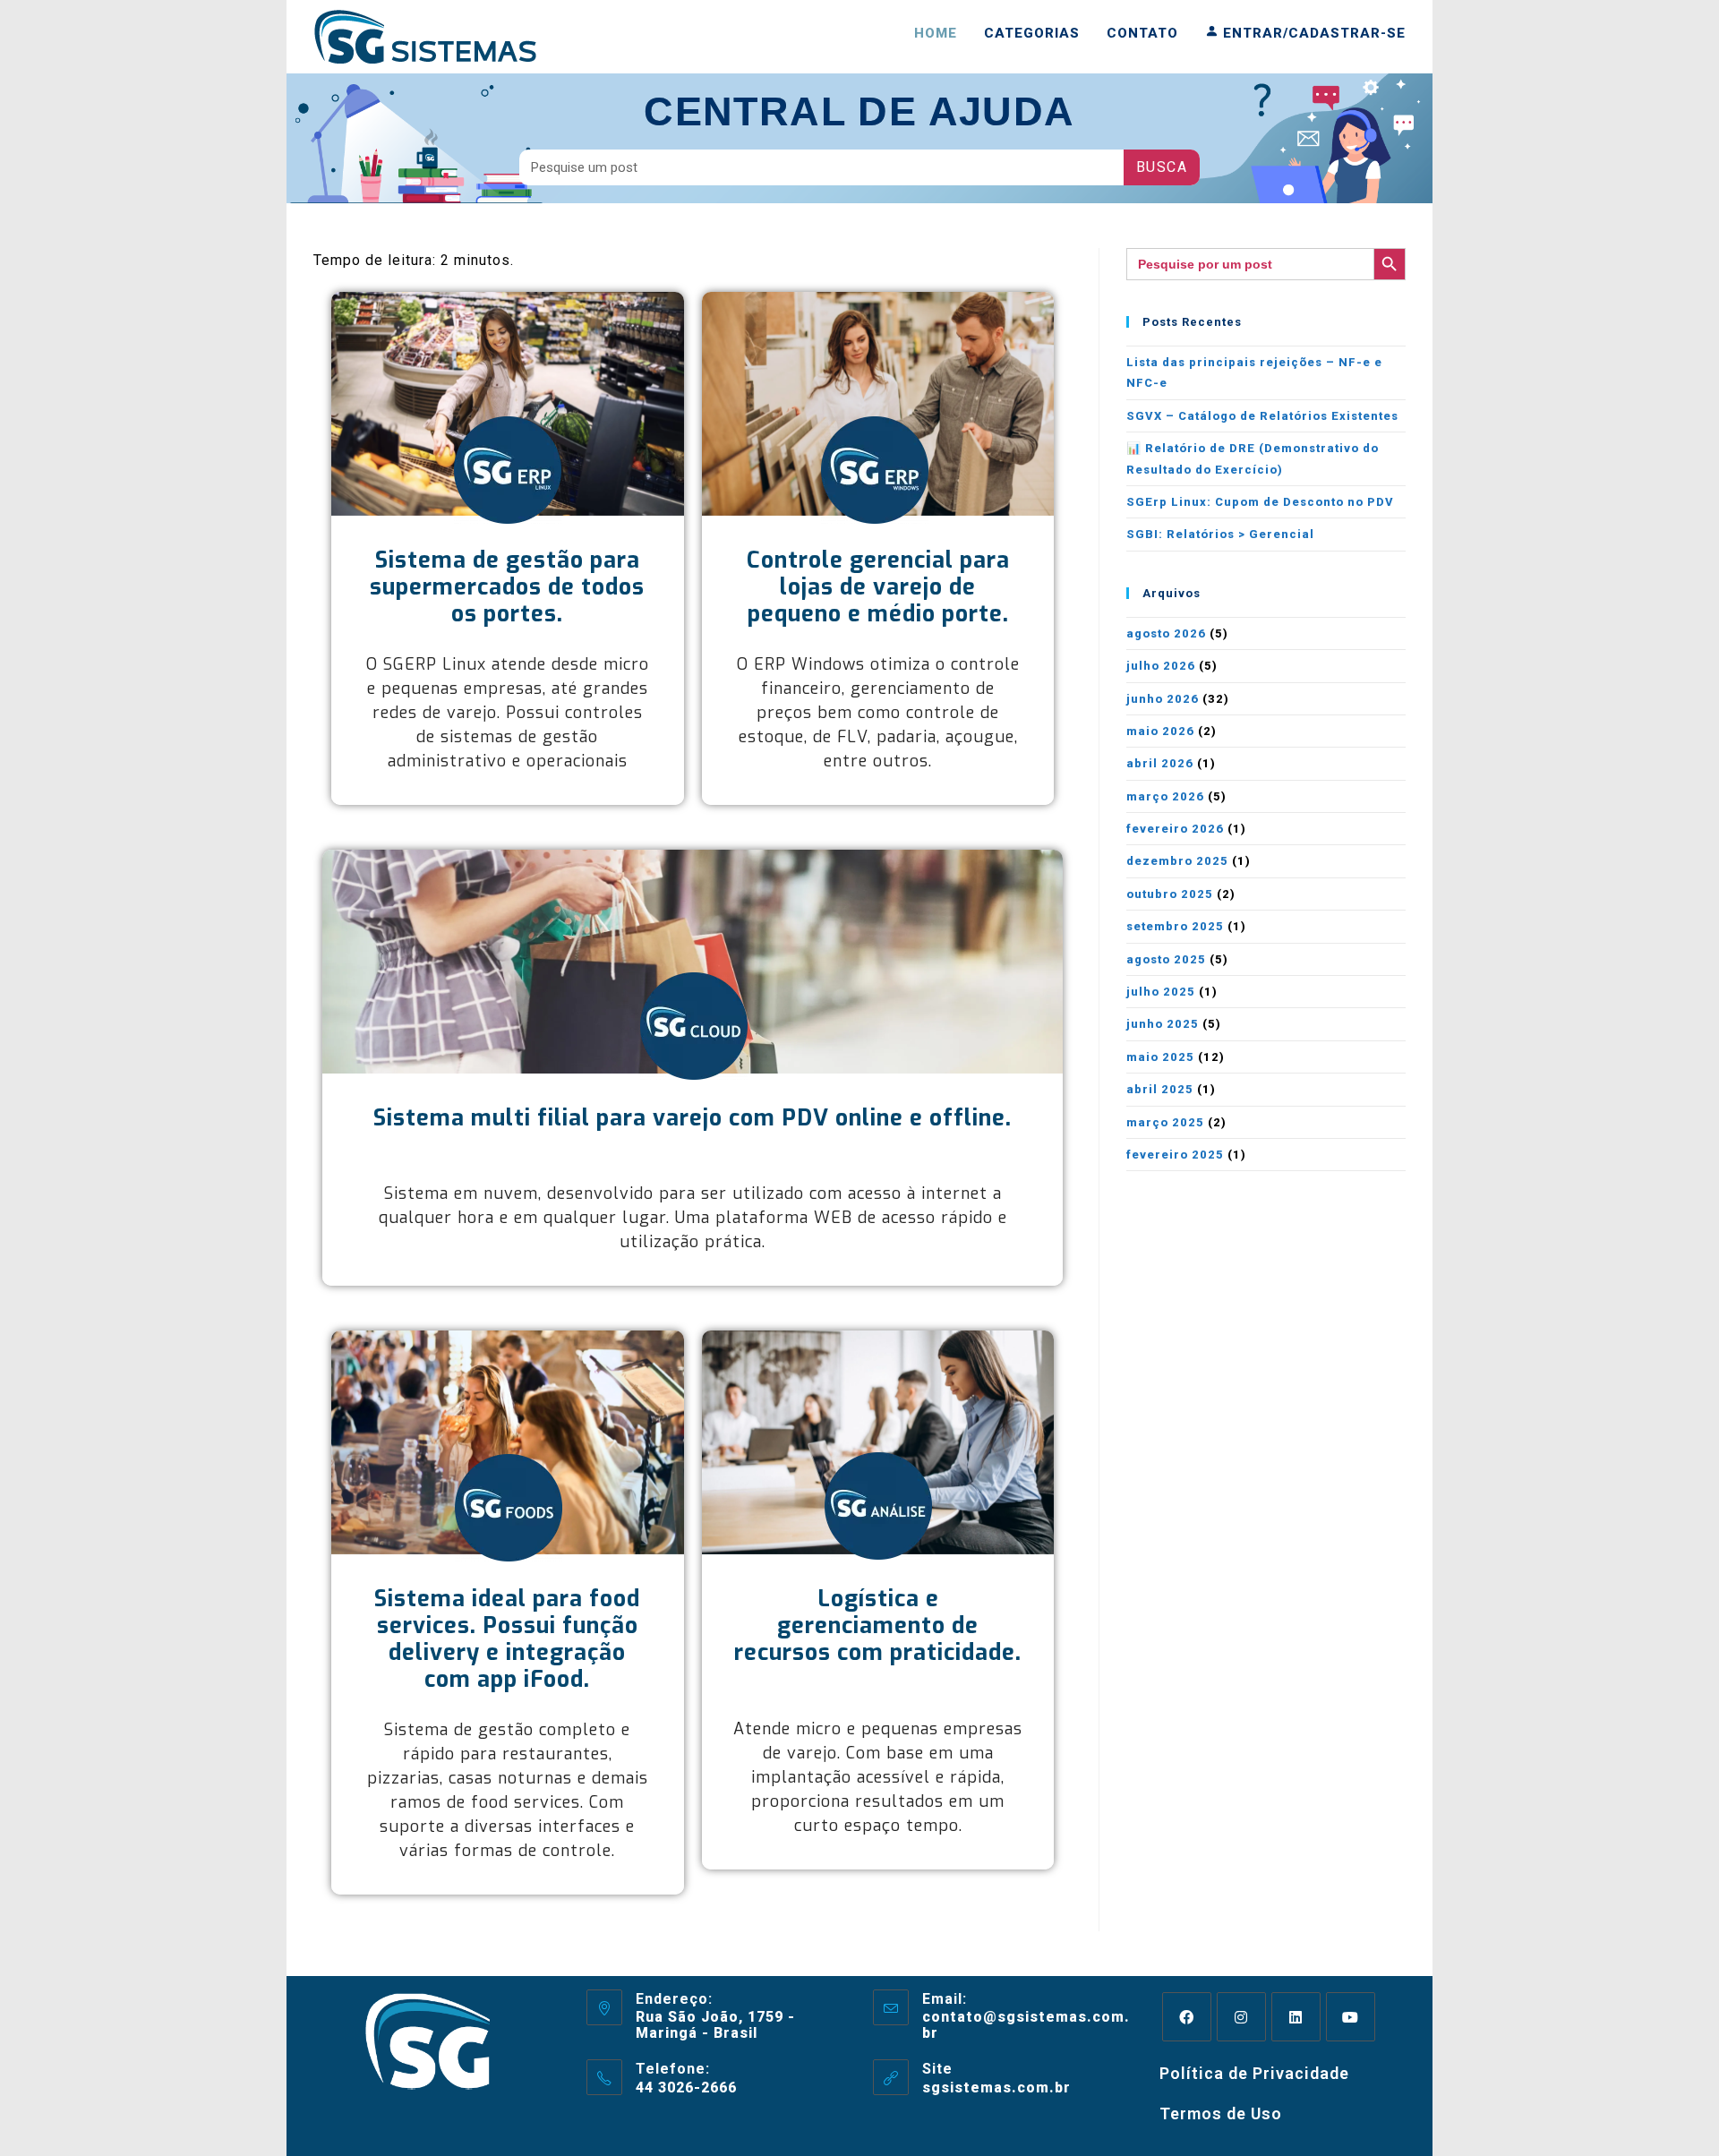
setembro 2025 (1175, 926)
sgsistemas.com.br (996, 2088)
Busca (1162, 167)
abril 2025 (1160, 1089)
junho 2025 (1163, 1024)
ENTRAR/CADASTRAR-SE (1312, 33)
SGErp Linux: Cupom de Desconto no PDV (1260, 502)
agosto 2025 (1166, 959)
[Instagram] (1241, 2017)
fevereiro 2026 (1175, 829)
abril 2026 (1160, 763)
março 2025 (1165, 1122)
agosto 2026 (1166, 633)
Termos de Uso (1221, 2113)
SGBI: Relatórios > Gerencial (1220, 534)
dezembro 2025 (1177, 861)
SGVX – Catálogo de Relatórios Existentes (1262, 416)
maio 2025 (1160, 1057)
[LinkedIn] (1296, 2017)
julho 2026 (1161, 666)
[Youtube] (1351, 2017)
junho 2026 (1163, 699)
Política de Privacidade (1254, 2073)
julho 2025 (1161, 992)
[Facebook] (1187, 2017)
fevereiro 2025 (1175, 1155)
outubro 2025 (1170, 894)
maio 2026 (1160, 731)
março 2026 (1165, 796)
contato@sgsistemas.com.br (1026, 2025)
